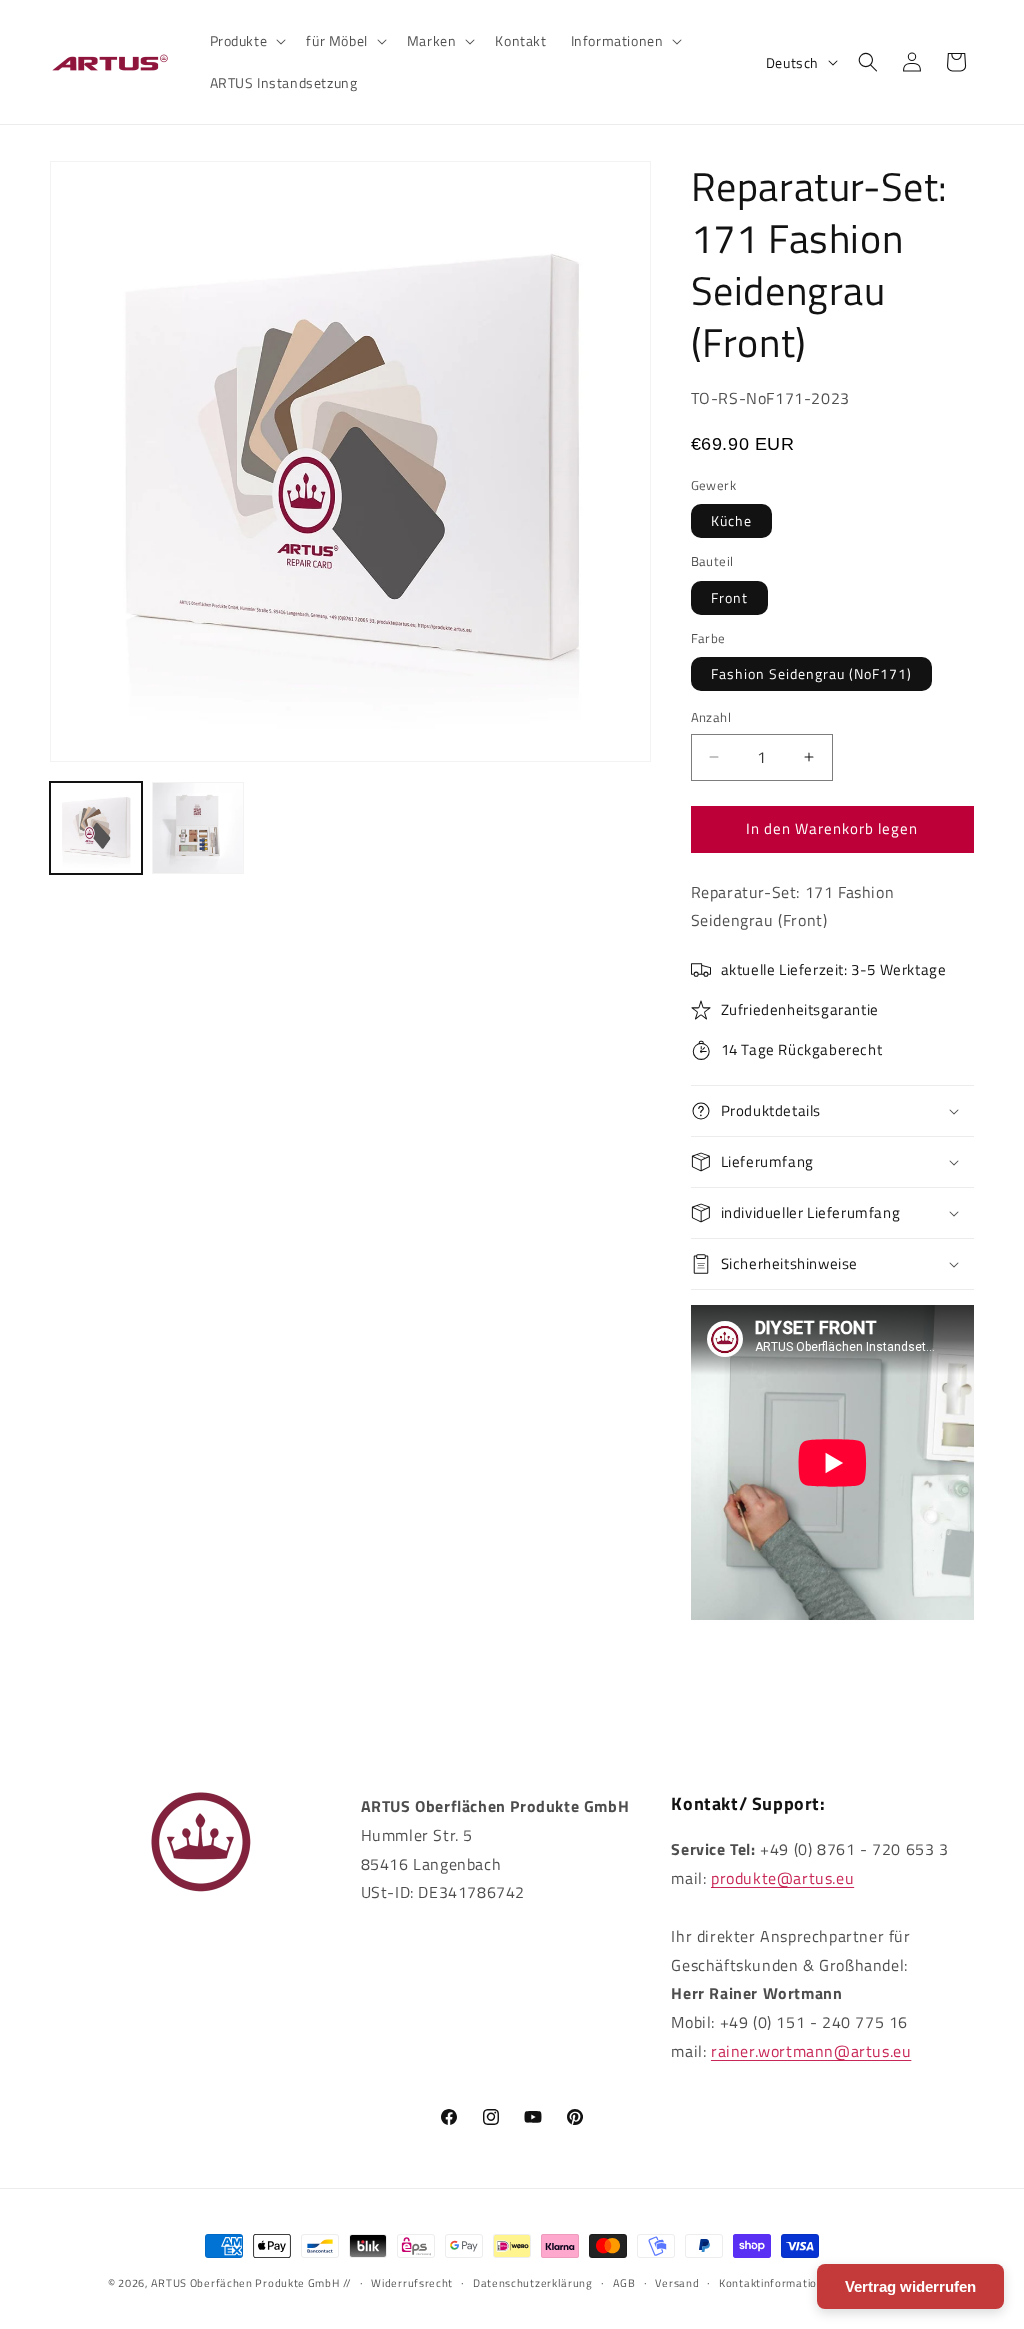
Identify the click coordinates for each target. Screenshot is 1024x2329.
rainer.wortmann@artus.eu (811, 2051)
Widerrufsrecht (412, 2283)
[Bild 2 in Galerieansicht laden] (198, 828)
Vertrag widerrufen (910, 2286)
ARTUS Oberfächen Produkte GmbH (245, 2283)
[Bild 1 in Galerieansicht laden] (96, 828)
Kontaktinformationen (778, 2283)
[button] (246, 41)
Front (729, 597)
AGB (624, 2283)
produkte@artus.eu (782, 1878)
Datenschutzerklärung (533, 2283)
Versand (677, 2283)
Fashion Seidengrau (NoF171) (811, 673)
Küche (731, 520)
